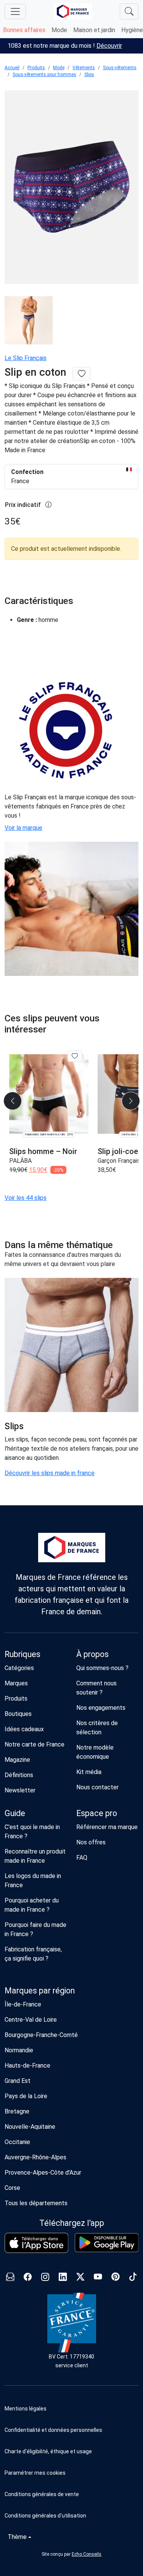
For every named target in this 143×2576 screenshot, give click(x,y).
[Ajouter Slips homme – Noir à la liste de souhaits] (75, 1056)
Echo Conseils (87, 2554)
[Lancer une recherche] (129, 11)
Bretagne (17, 2111)
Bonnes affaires (24, 30)
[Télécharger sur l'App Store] (37, 2243)
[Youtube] (98, 2278)
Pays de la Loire (26, 2096)
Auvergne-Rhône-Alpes (35, 2157)
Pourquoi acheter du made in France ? (32, 1905)
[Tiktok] (133, 2278)
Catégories (19, 1668)
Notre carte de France (35, 1744)
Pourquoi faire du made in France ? (35, 1929)
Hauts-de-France (27, 2066)
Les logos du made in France (33, 1880)
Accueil (12, 68)
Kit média (89, 1772)
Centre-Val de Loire (31, 2020)
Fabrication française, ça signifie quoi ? (33, 1954)
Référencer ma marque (107, 1827)
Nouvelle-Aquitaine (30, 2127)
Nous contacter (97, 1787)
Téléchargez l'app (72, 2223)
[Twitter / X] (80, 2278)
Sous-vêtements (120, 68)
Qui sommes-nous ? (102, 1668)
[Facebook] (28, 2278)
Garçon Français (119, 1161)
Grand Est (18, 2081)
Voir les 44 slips (26, 1198)
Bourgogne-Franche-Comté (41, 2035)
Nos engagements (101, 1708)
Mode (59, 30)
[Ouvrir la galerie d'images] (71, 188)
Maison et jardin (94, 30)
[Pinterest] (116, 2278)
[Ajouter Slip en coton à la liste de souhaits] (82, 374)
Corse (12, 2188)
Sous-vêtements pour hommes (44, 75)
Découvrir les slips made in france (50, 1473)
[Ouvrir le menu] (15, 11)
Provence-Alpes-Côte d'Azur (43, 2173)
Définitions (19, 1775)
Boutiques (18, 1714)
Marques (16, 1683)
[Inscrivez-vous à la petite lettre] (10, 2278)
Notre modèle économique (95, 1752)
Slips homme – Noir (43, 1151)
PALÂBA (20, 1161)
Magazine (17, 1760)
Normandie (19, 2050)
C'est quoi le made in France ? (32, 1832)
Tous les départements (36, 2203)
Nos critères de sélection (97, 1728)
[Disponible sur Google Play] (107, 2243)
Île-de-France (23, 2004)
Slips (89, 75)
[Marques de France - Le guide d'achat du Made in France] (73, 11)
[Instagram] (45, 2278)
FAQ (82, 1858)
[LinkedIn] (63, 2278)
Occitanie (17, 2142)
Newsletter (20, 1790)
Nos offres (91, 1842)
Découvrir (109, 46)
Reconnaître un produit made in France (35, 1856)
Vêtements (84, 68)
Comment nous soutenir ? (96, 1688)
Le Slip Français (26, 358)
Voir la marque (23, 828)
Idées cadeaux (24, 1729)
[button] (71, 2473)
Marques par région (40, 1991)
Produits (36, 68)
